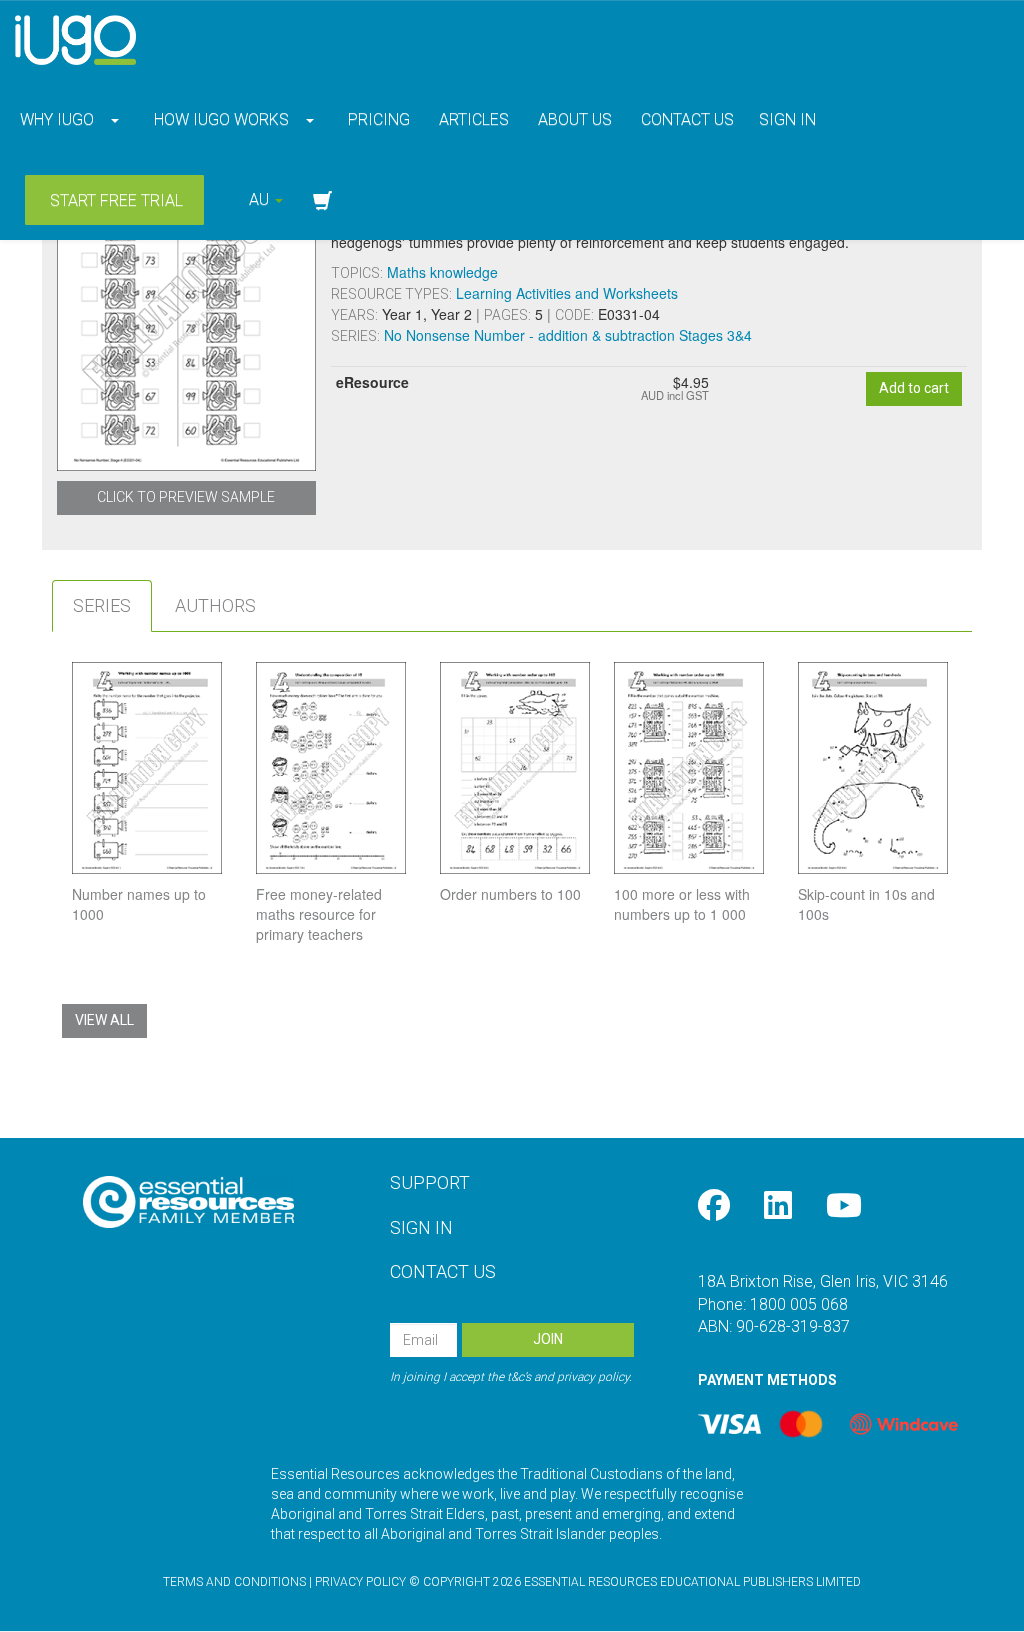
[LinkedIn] (778, 1206)
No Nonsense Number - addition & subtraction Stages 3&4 (568, 335)
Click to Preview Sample (186, 497)
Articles (472, 119)
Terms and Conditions (234, 1582)
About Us (573, 119)
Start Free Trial (114, 200)
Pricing (377, 119)
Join (548, 1339)
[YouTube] (844, 1206)
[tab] (102, 606)
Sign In (421, 1227)
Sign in (787, 119)
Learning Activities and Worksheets (567, 293)
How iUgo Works (221, 119)
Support (430, 1182)
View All (104, 1020)
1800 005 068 (799, 1304)
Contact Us (685, 119)
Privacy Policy (360, 1582)
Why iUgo (57, 119)
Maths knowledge (442, 272)
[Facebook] (714, 1206)
